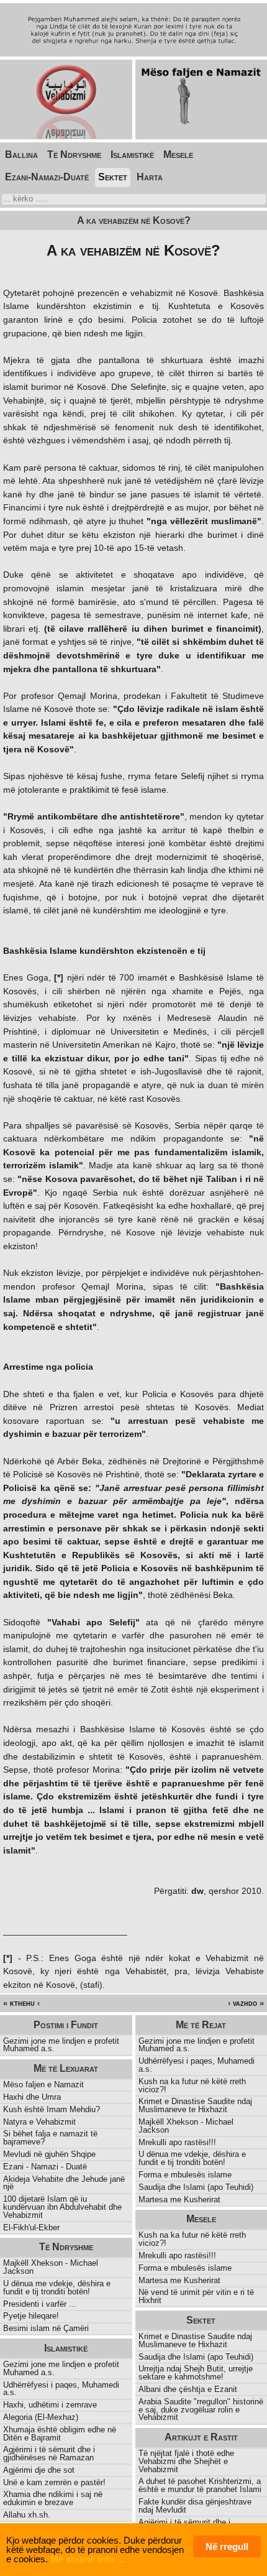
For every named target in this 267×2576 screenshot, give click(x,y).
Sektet (113, 177)
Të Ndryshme (74, 155)
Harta (150, 177)
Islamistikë (132, 155)
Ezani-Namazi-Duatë (47, 177)
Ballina (21, 155)
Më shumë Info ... (87, 2559)
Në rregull (227, 2546)
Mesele (178, 155)
